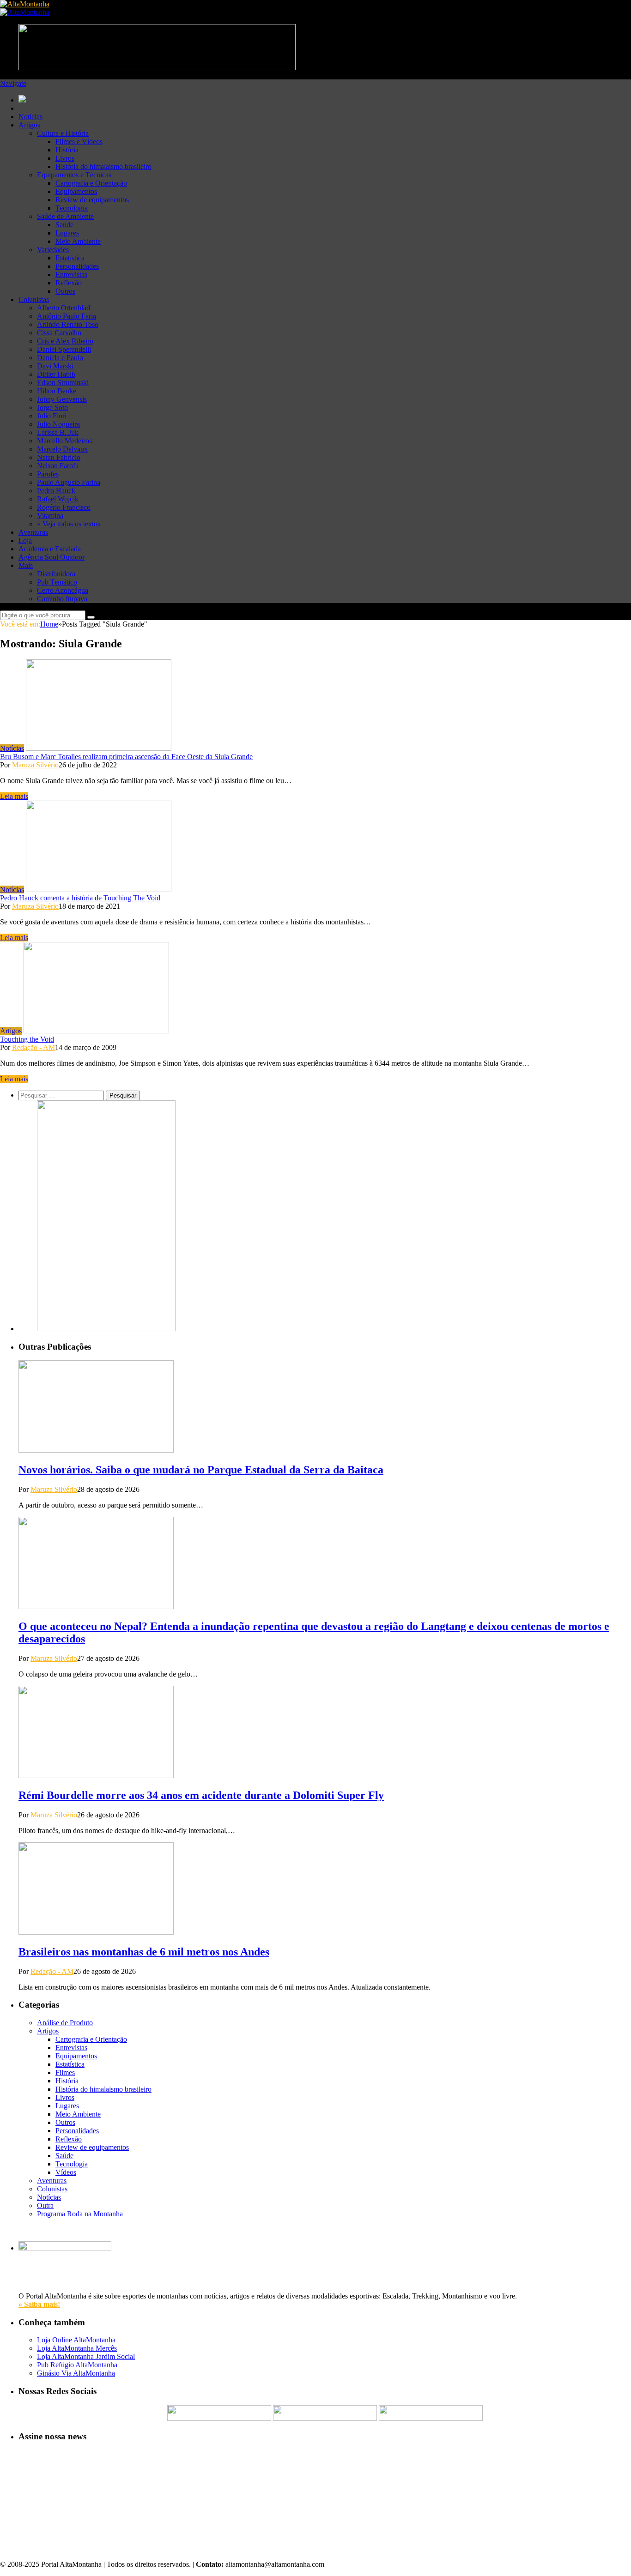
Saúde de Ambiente (65, 216)
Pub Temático (57, 582)
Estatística (70, 258)
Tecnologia (72, 208)
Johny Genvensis (62, 399)
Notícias (30, 117)
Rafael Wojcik (58, 499)
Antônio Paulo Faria (67, 316)
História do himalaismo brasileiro (103, 166)
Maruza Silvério (35, 765)
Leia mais (14, 796)
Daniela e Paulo (60, 358)
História (67, 150)
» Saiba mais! (39, 2304)
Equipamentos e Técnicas (74, 175)
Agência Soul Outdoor (52, 557)
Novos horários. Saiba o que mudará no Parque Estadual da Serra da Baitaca (201, 1470)
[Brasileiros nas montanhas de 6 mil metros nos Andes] (96, 1932)
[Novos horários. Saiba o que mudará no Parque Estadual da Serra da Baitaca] (96, 1450)
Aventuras (33, 532)
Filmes (65, 2072)
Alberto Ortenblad (64, 308)
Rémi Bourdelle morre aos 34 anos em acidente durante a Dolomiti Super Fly (201, 1795)
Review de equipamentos (92, 200)
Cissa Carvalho (59, 333)
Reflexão (69, 283)
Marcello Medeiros (64, 441)
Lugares (67, 233)
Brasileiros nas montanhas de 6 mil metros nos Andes (144, 1952)
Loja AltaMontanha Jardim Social (86, 2356)
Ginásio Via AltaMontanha (76, 2373)
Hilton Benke (57, 391)
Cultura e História (63, 133)
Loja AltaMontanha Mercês (77, 2348)
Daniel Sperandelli (64, 349)
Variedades (53, 250)
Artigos (29, 125)
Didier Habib (56, 374)
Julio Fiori (52, 416)
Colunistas (34, 299)
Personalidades (77, 266)
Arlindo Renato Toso (68, 324)
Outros (65, 291)
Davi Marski (55, 366)
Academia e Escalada (50, 549)
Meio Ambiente (78, 241)
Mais (26, 565)
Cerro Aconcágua (63, 590)
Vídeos (66, 2172)
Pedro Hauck (56, 491)
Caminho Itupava (62, 599)
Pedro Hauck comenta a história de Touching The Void (80, 898)
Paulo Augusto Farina (69, 482)
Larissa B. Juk (58, 432)
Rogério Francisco (64, 507)
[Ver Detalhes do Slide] (106, 1329)
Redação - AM (33, 1047)
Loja (25, 540)
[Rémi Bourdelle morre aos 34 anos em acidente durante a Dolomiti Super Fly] (96, 1776)
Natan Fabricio (59, 457)
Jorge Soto (52, 407)
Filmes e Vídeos (79, 142)
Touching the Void (27, 1039)
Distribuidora (56, 574)
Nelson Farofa (58, 466)
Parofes (48, 474)
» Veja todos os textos (69, 524)
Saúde (64, 225)
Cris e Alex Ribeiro (65, 341)
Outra (45, 2205)
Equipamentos (76, 191)
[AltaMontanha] (25, 4)
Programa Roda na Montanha (80, 2214)
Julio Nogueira (58, 424)
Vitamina (50, 516)
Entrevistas (71, 274)
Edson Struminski (63, 383)
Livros (65, 158)
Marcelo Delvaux (62, 449)
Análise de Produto (65, 2023)
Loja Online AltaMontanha (76, 2340)
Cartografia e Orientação (91, 183)
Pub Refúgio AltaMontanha (77, 2365)
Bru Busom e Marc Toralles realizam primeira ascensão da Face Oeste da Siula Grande (126, 757)
